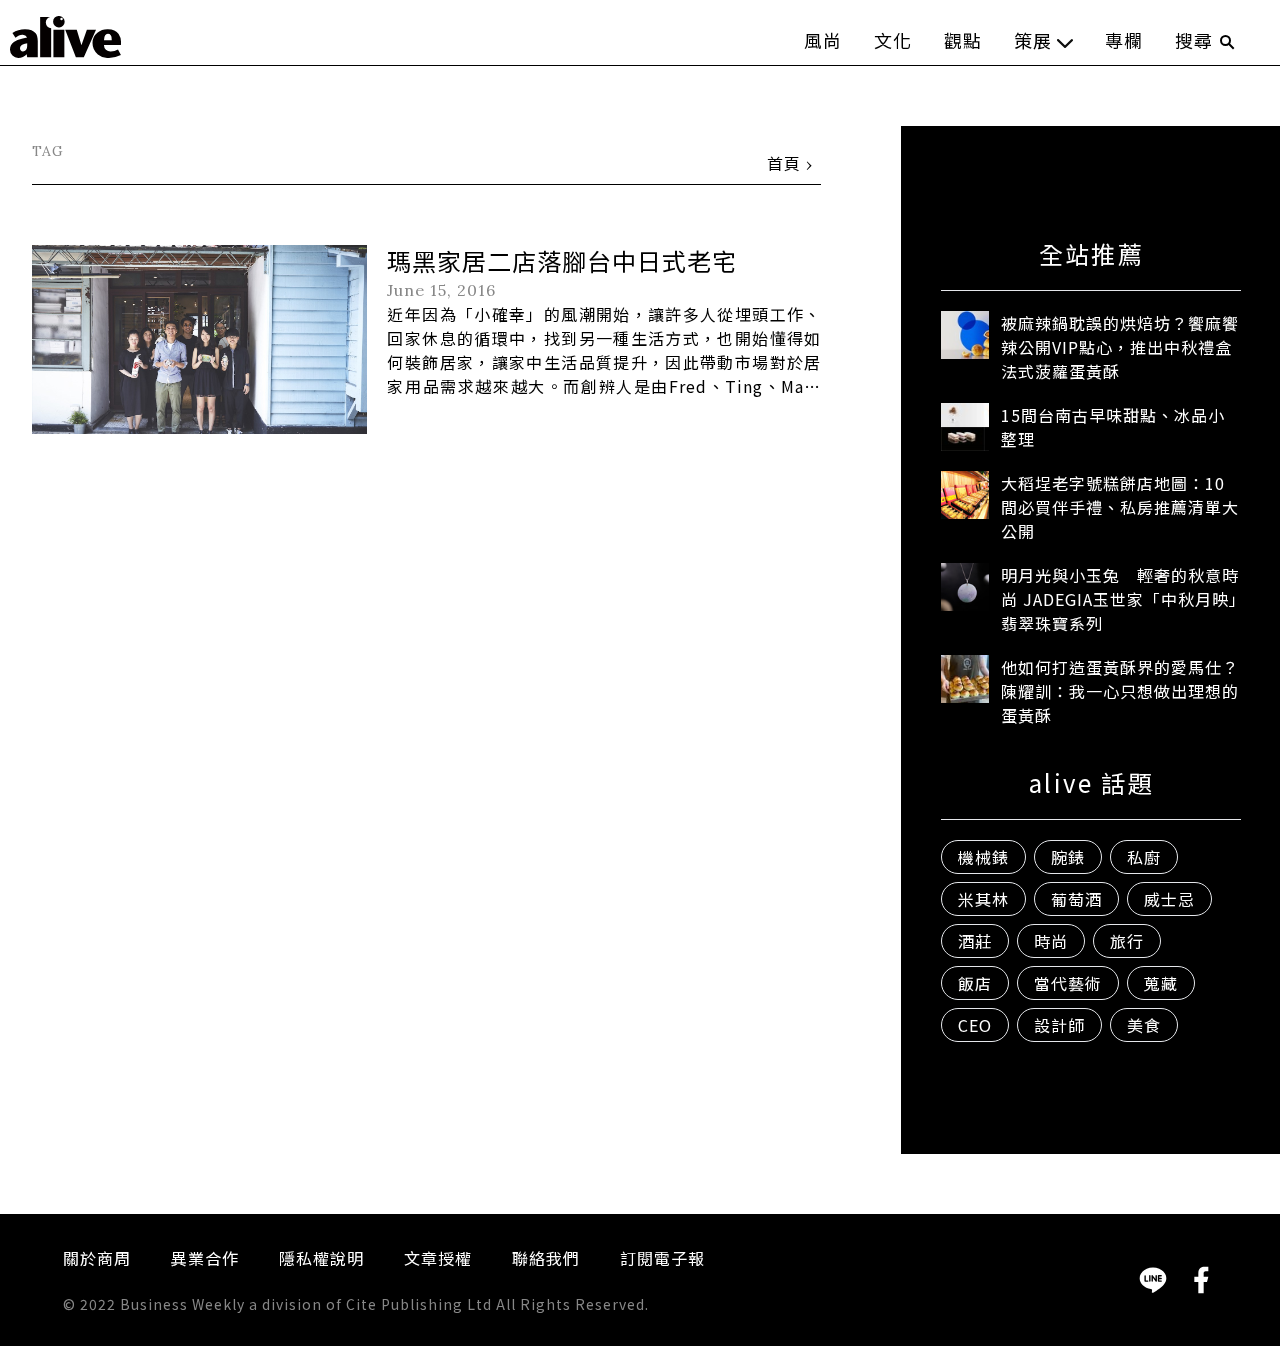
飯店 (975, 983)
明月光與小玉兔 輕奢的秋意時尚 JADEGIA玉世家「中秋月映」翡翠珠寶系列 (1120, 599)
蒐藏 (1161, 983)
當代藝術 (1068, 983)
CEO (975, 1025)
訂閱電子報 (662, 1258)
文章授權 (438, 1258)
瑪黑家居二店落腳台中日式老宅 (562, 260)
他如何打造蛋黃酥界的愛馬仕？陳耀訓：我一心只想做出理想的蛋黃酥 (1120, 691)
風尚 (823, 40)
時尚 (1051, 941)
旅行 (1127, 941)
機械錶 (983, 857)
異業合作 (205, 1258)
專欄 (1124, 40)
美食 (1144, 1025)
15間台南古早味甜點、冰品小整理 (1113, 427)
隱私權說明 (321, 1258)
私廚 (1144, 857)
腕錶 (1068, 857)
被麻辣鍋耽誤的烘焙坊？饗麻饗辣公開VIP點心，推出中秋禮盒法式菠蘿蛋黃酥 (1120, 347)
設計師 (1059, 1025)
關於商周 (97, 1258)
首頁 (784, 163)
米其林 (983, 899)
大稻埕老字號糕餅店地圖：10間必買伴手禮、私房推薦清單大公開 (1120, 507)
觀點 (963, 40)
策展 (1033, 40)
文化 (893, 40)
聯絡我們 (546, 1258)
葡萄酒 (1076, 899)
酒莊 (975, 941)
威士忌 (1169, 899)
